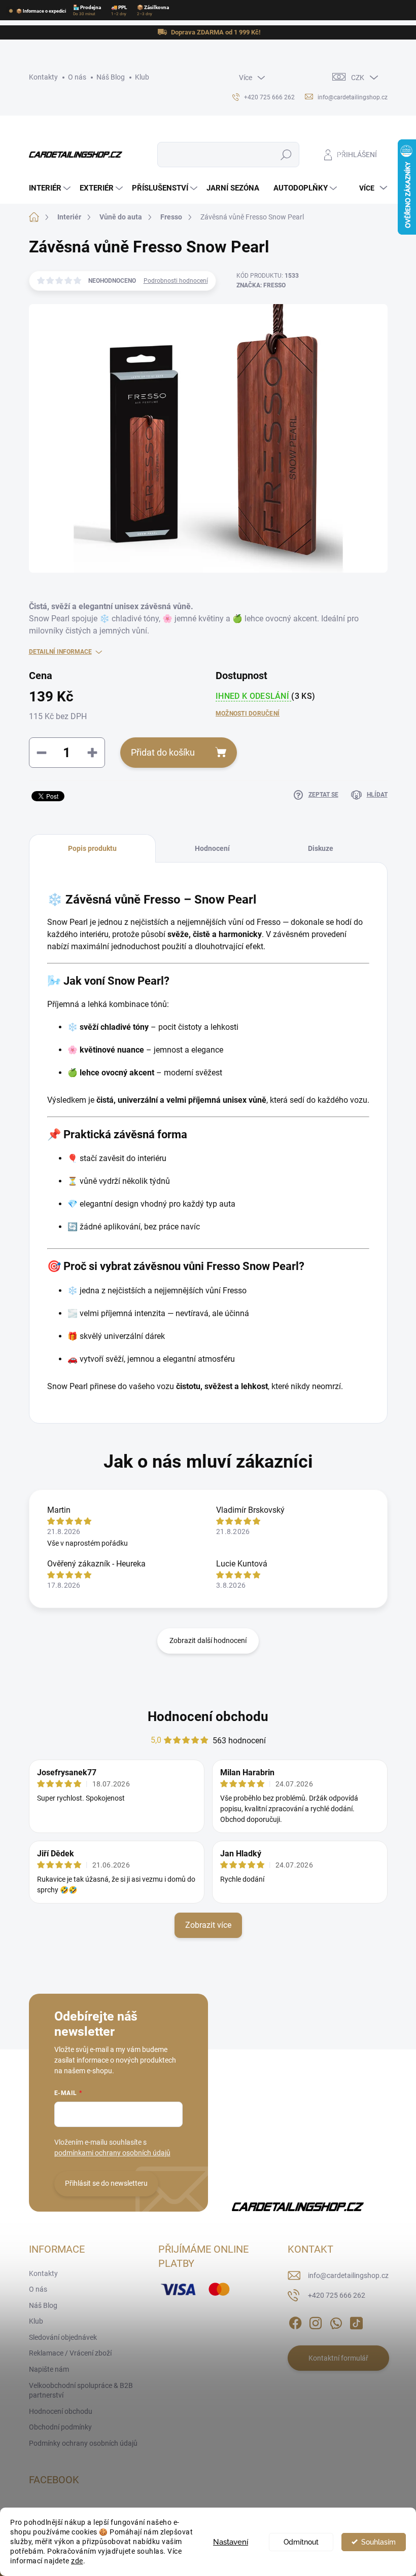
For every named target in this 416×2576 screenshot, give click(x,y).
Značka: (261, 285)
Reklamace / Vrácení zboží (70, 2353)
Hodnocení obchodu (208, 1716)
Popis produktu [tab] (92, 848)
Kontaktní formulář (338, 2358)
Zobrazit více (208, 1925)
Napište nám (49, 2369)
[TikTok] (356, 2321)
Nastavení (231, 2542)
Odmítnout (301, 2542)
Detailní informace (60, 652)
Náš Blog (111, 77)
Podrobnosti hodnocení (176, 281)
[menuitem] (51, 188)
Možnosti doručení (248, 714)
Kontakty (43, 77)
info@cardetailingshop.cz (348, 2275)
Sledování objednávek (63, 2337)
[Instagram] (316, 2321)
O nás (77, 77)
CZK (358, 78)
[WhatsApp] (336, 2321)
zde (77, 2561)
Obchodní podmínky (60, 2427)
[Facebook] (295, 2321)
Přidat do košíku (163, 752)
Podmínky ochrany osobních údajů (83, 2443)
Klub (142, 77)
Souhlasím (378, 2542)
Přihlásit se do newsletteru (106, 2183)
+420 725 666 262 (337, 2295)
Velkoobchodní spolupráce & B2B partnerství (81, 2391)
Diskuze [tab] (321, 848)
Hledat (286, 155)
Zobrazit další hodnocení (208, 1640)
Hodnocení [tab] (212, 848)
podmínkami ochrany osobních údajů (112, 2153)
